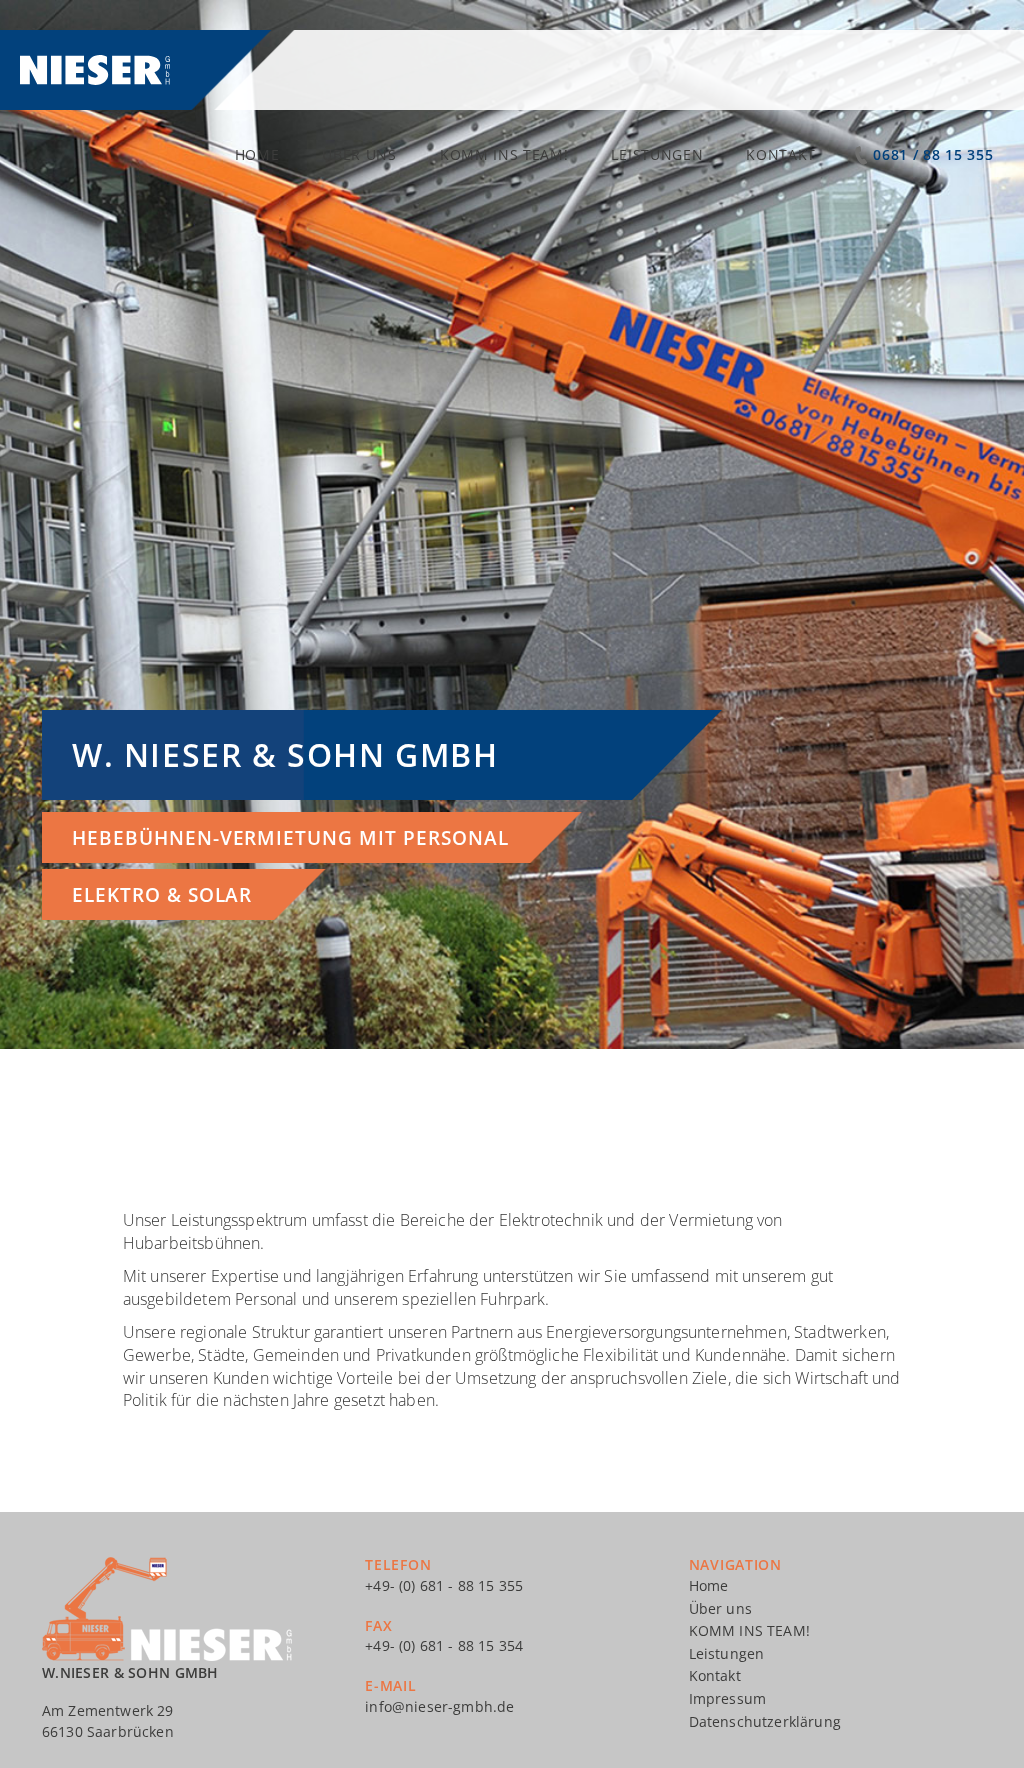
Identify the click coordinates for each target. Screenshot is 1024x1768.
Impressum (727, 1698)
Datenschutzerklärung (765, 1721)
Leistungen (657, 154)
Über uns (359, 154)
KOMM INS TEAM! (504, 154)
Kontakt (781, 154)
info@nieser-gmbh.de (439, 1706)
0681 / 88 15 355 (933, 154)
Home (257, 154)
